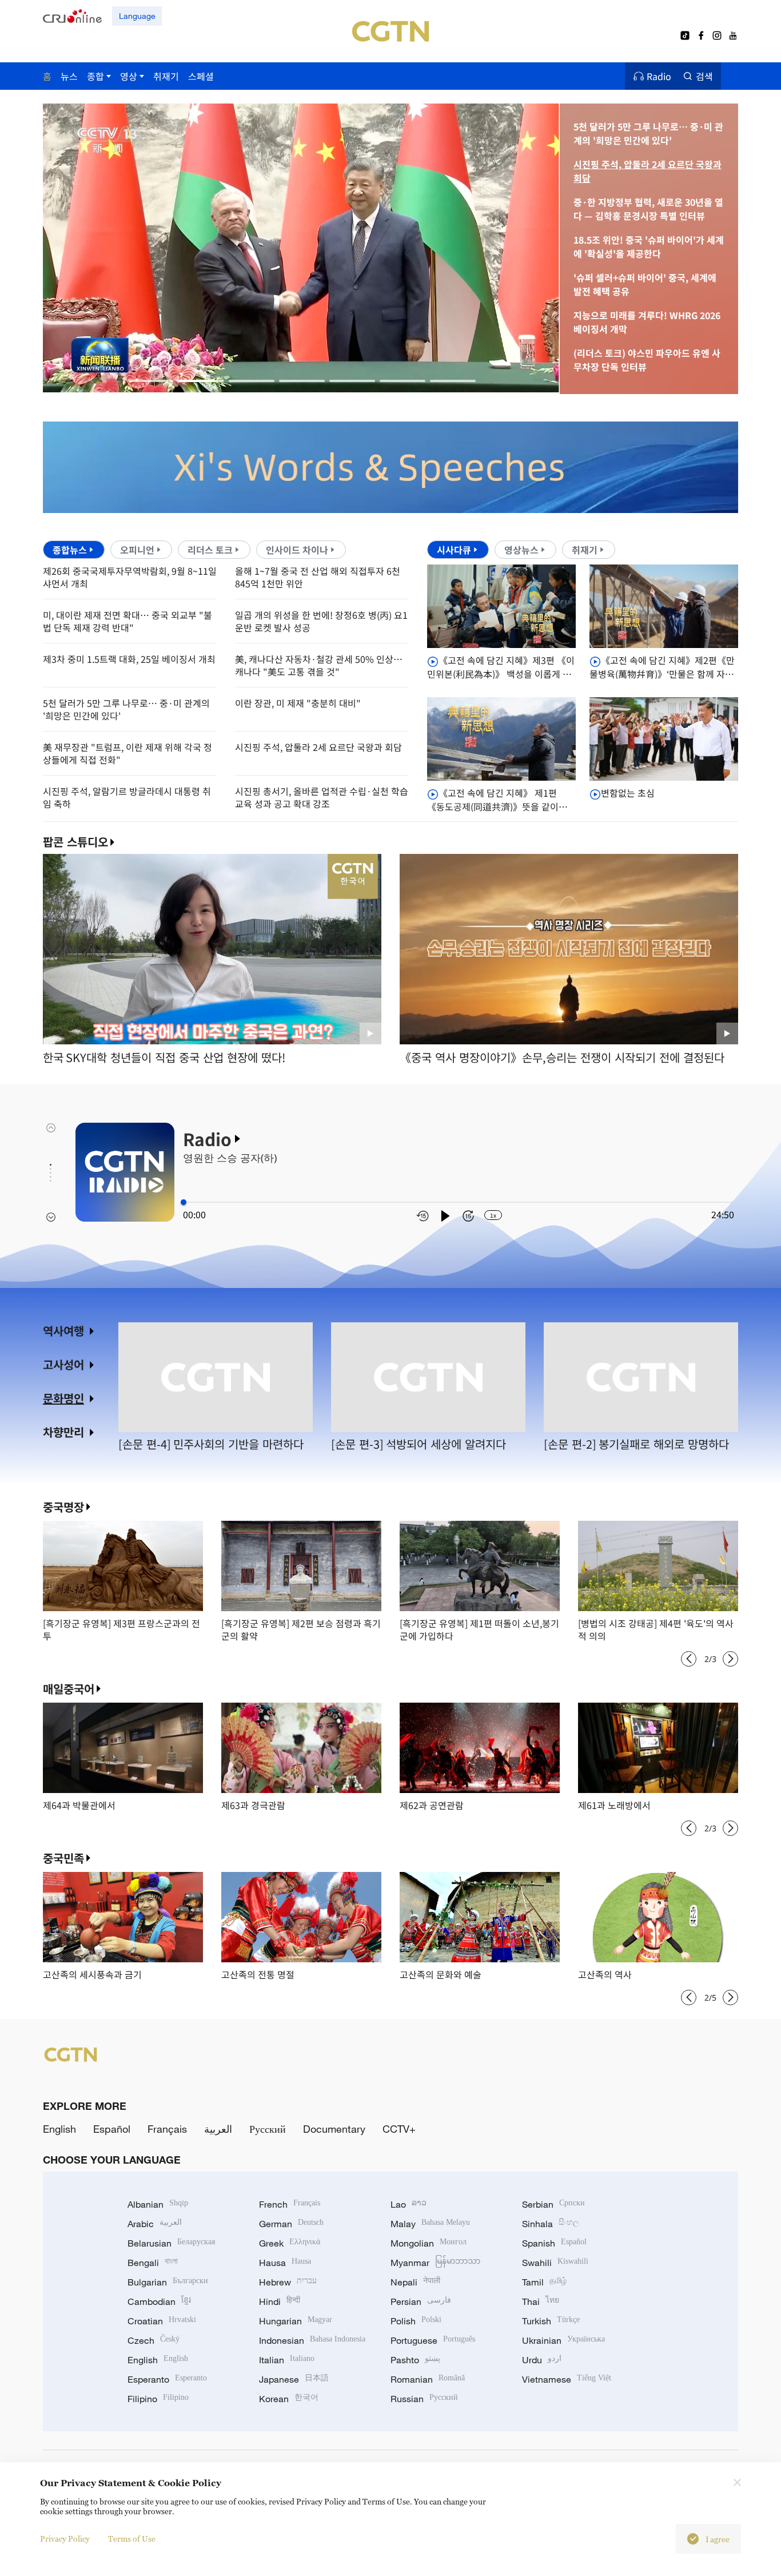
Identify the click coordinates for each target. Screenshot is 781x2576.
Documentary (334, 2129)
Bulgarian (168, 2282)
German (291, 2224)
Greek (290, 2243)
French (290, 2204)
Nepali (415, 2282)
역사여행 (63, 1331)
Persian (421, 2301)
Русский (268, 2129)
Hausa (285, 2263)
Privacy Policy (65, 2539)
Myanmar (435, 2263)
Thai (541, 2301)
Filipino (158, 2399)
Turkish (551, 2321)
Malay (430, 2224)
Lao (409, 2204)
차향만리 (63, 1432)
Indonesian (312, 2340)
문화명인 (63, 1398)
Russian (424, 2399)
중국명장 (63, 1507)
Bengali (153, 2263)
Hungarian (296, 2321)
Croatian (162, 2321)
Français (167, 2129)
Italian (287, 2360)
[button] (151, 381)
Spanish (554, 2243)
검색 (704, 76)
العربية (218, 2129)
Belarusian (171, 2243)
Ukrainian (563, 2340)
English (59, 2129)
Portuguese (433, 2340)
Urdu (542, 2360)
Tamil (544, 2282)
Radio (659, 76)
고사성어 (63, 1364)
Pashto (415, 2360)
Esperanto (167, 2379)
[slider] (184, 1202)
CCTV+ (399, 2129)
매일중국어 (69, 1689)
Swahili (555, 2263)
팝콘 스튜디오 (75, 842)
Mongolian (429, 2243)
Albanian (158, 2204)
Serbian (553, 2204)
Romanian (428, 2379)
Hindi (280, 2301)
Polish (416, 2321)
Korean (289, 2399)
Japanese (294, 2379)
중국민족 (63, 1858)
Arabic (155, 2224)
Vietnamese (567, 2379)
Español (112, 2129)
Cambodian (159, 2301)
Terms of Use (132, 2539)
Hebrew (288, 2282)
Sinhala (551, 2224)
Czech (154, 2340)
